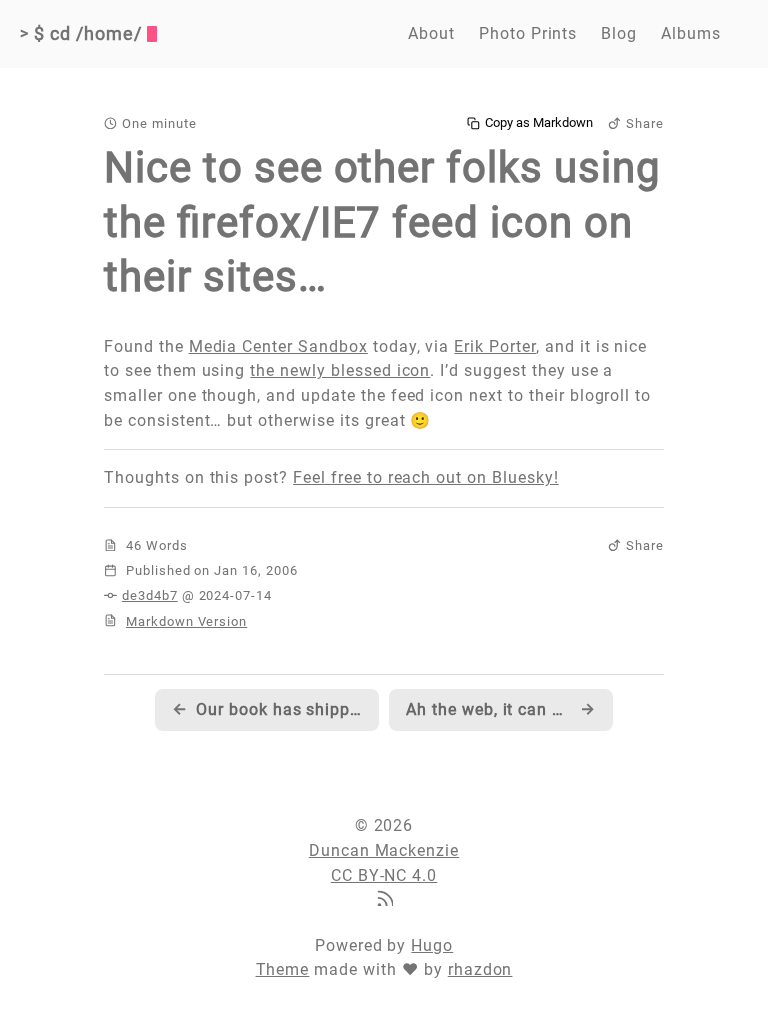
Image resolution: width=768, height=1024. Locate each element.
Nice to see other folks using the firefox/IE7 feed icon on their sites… (382, 222)
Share (645, 123)
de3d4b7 (150, 595)
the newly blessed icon (340, 370)
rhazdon (480, 969)
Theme (283, 969)
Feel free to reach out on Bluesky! (426, 477)
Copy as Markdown (539, 123)
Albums (691, 33)
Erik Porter (495, 346)
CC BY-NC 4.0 (384, 875)
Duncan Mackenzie (384, 850)
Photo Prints (528, 33)
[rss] (384, 900)
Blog (619, 33)
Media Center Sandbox (278, 346)
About (431, 33)
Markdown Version (186, 621)
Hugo (432, 945)
